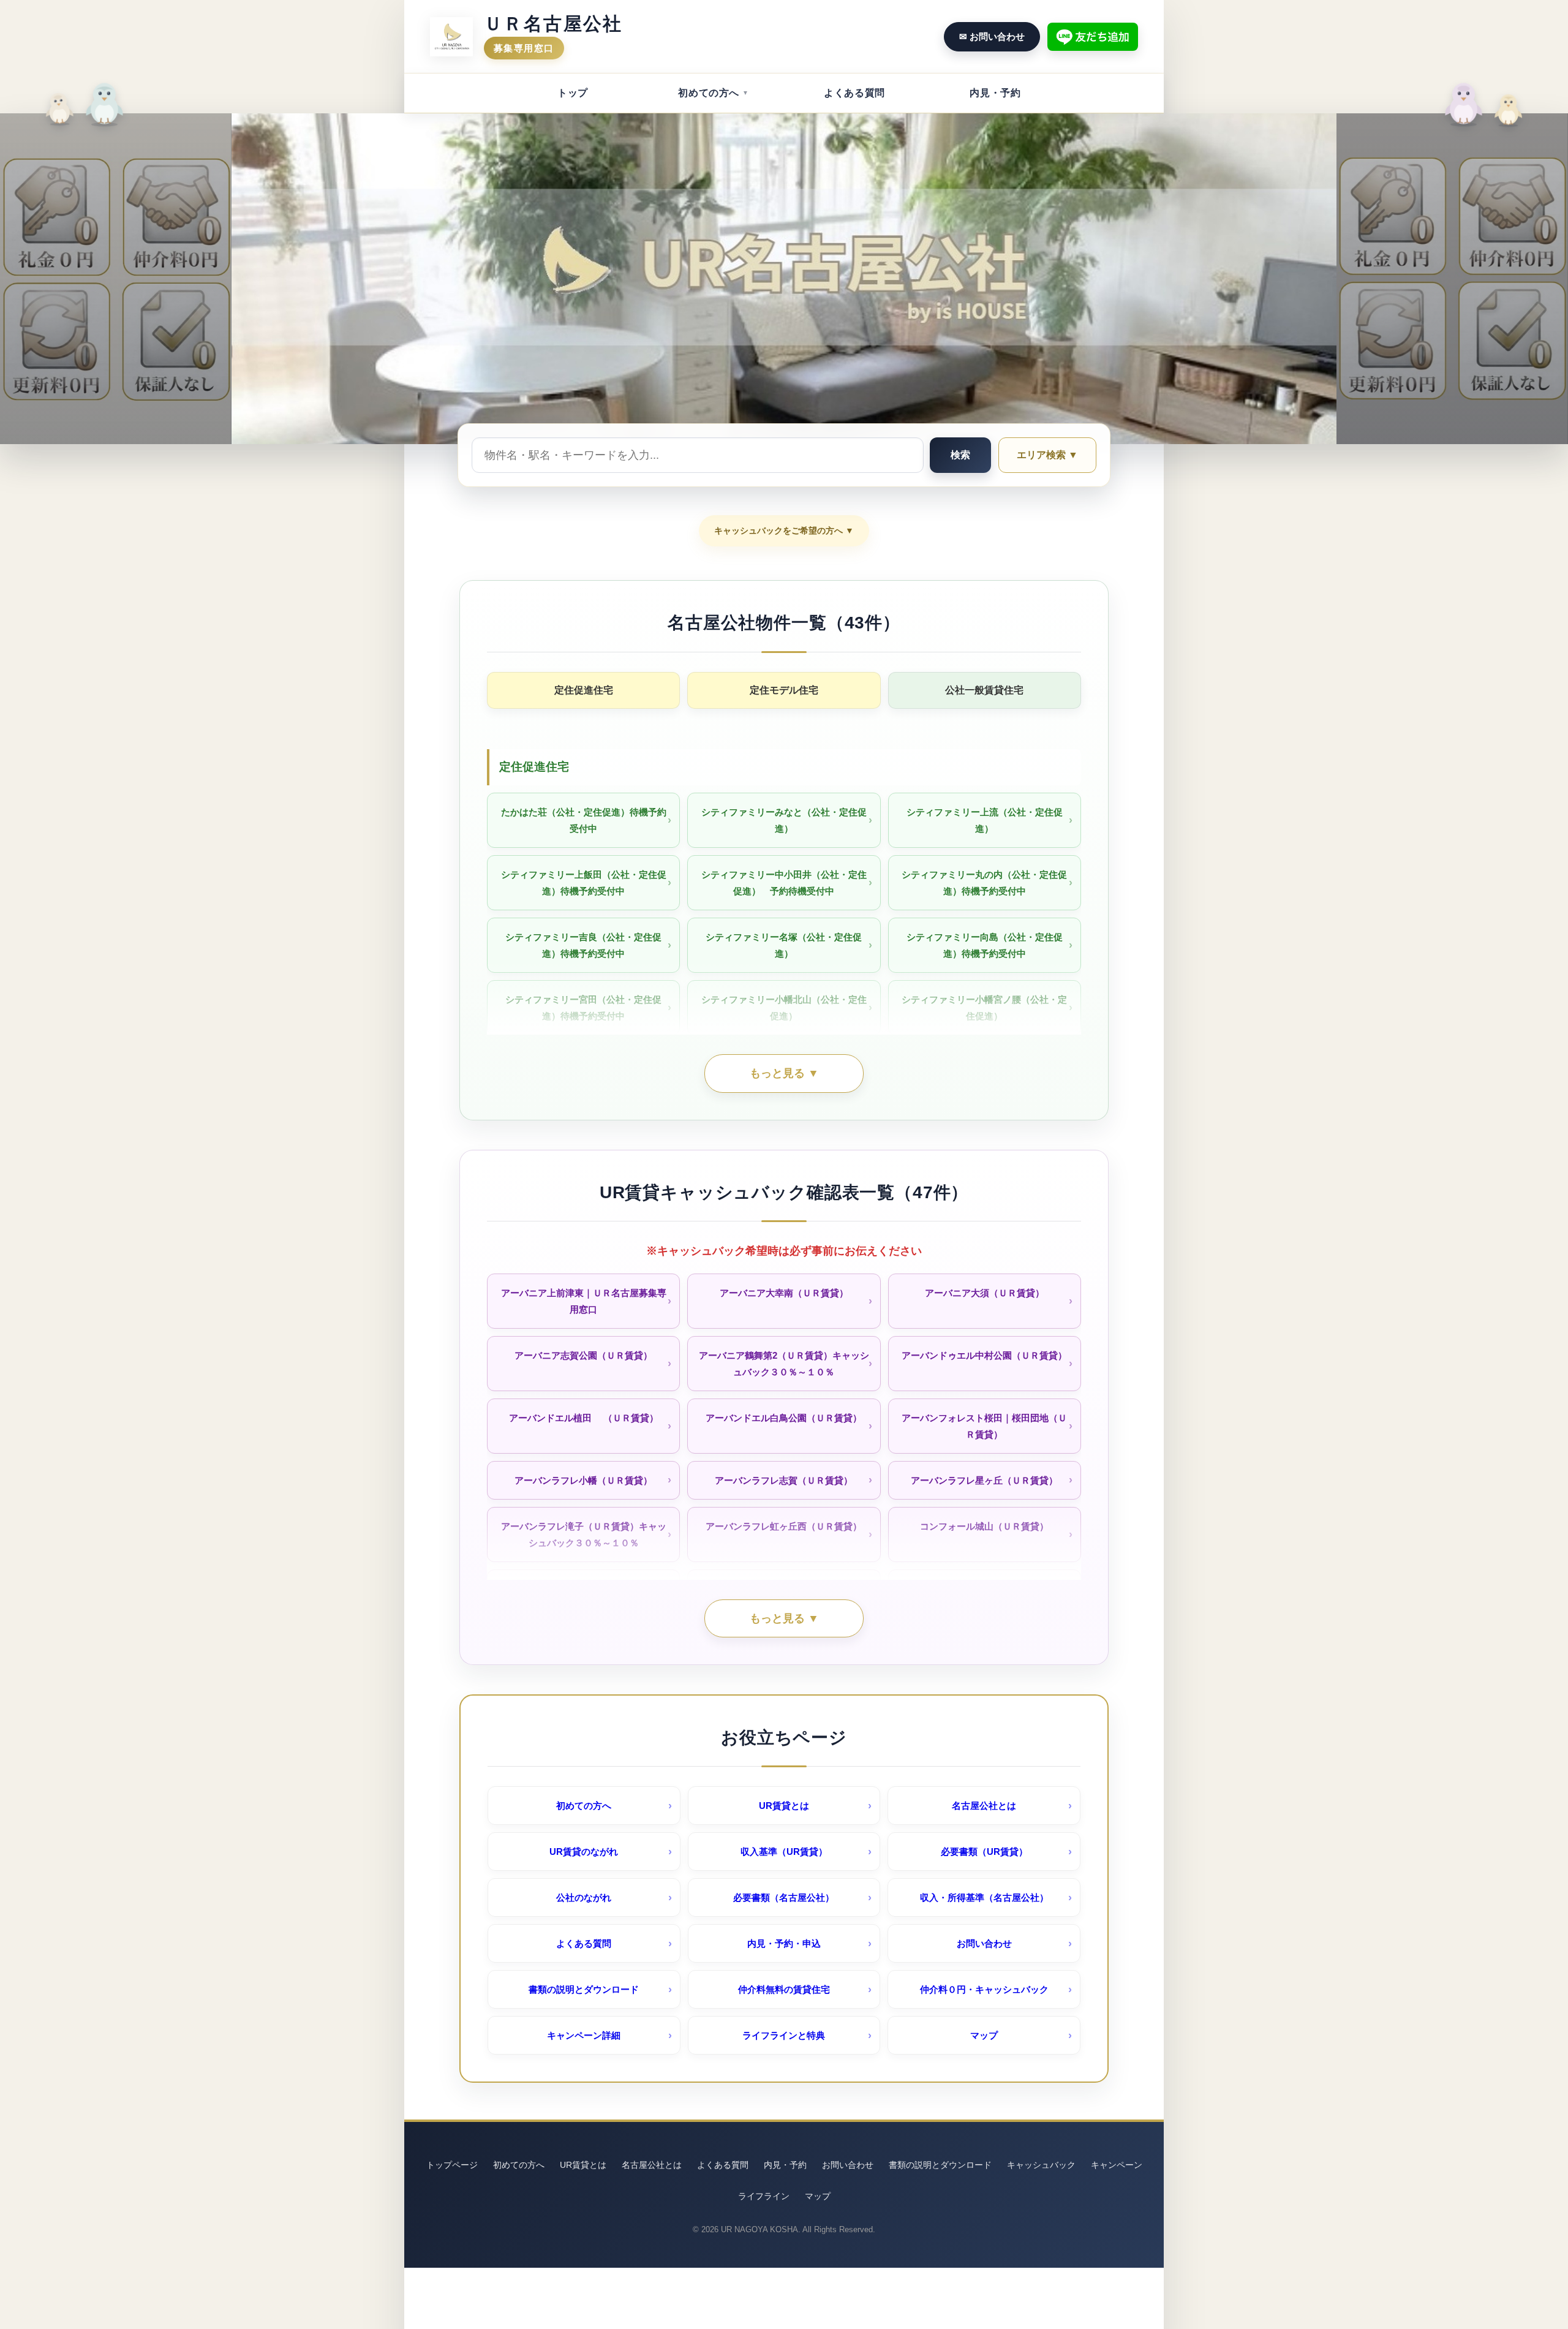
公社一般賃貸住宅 (984, 690)
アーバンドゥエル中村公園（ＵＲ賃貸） (984, 1355)
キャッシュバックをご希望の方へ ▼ (784, 530)
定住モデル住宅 (784, 690)
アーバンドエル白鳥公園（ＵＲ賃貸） (784, 1418)
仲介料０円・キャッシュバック (984, 1989)
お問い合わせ (984, 1943)
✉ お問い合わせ (992, 36)
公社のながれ (584, 1897)
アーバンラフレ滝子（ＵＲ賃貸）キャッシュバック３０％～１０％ (584, 1534)
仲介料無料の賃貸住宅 (784, 1989)
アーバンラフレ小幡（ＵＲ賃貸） (583, 1480)
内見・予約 (995, 93)
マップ (984, 2035)
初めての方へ (709, 93)
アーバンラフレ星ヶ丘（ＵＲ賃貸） (984, 1480)
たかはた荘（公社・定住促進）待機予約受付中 (584, 820)
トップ (573, 93)
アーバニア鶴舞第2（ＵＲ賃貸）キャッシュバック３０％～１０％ (784, 1364)
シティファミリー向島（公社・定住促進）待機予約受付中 (985, 945)
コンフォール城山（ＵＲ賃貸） (984, 1526)
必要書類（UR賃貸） (984, 1851)
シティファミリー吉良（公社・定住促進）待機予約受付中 (583, 945)
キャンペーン (1117, 2165)
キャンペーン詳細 (584, 2035)
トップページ (452, 2165)
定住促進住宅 (584, 690)
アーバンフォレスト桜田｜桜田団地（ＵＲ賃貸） (984, 1426)
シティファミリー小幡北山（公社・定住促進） (784, 1008)
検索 (960, 455)
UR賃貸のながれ (584, 1851)
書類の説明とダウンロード (584, 1989)
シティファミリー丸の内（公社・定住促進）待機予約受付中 (984, 883)
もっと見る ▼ (784, 1073)
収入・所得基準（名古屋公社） (984, 1897)
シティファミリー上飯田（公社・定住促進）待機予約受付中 (584, 883)
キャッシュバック (1041, 2165)
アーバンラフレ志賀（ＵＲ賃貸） (784, 1480)
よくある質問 (854, 93)
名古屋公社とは (984, 1806)
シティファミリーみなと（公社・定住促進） (784, 820)
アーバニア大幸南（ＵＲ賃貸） (784, 1293)
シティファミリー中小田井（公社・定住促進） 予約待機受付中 (784, 883)
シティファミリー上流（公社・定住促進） (985, 820)
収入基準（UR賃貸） (784, 1851)
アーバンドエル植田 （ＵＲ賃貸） (584, 1418)
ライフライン (764, 2196)
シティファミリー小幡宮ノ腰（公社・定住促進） (984, 1008)
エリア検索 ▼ (1047, 455)
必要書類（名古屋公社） (784, 1897)
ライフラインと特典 (784, 2035)
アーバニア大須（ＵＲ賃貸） (985, 1293)
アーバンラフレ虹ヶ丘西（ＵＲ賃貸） (784, 1526)
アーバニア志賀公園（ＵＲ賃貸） (583, 1355)
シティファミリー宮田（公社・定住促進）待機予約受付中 (583, 1008)
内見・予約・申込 (784, 1943)
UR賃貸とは (784, 1806)
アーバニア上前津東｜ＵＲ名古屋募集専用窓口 (584, 1301)
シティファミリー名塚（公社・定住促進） (784, 945)
